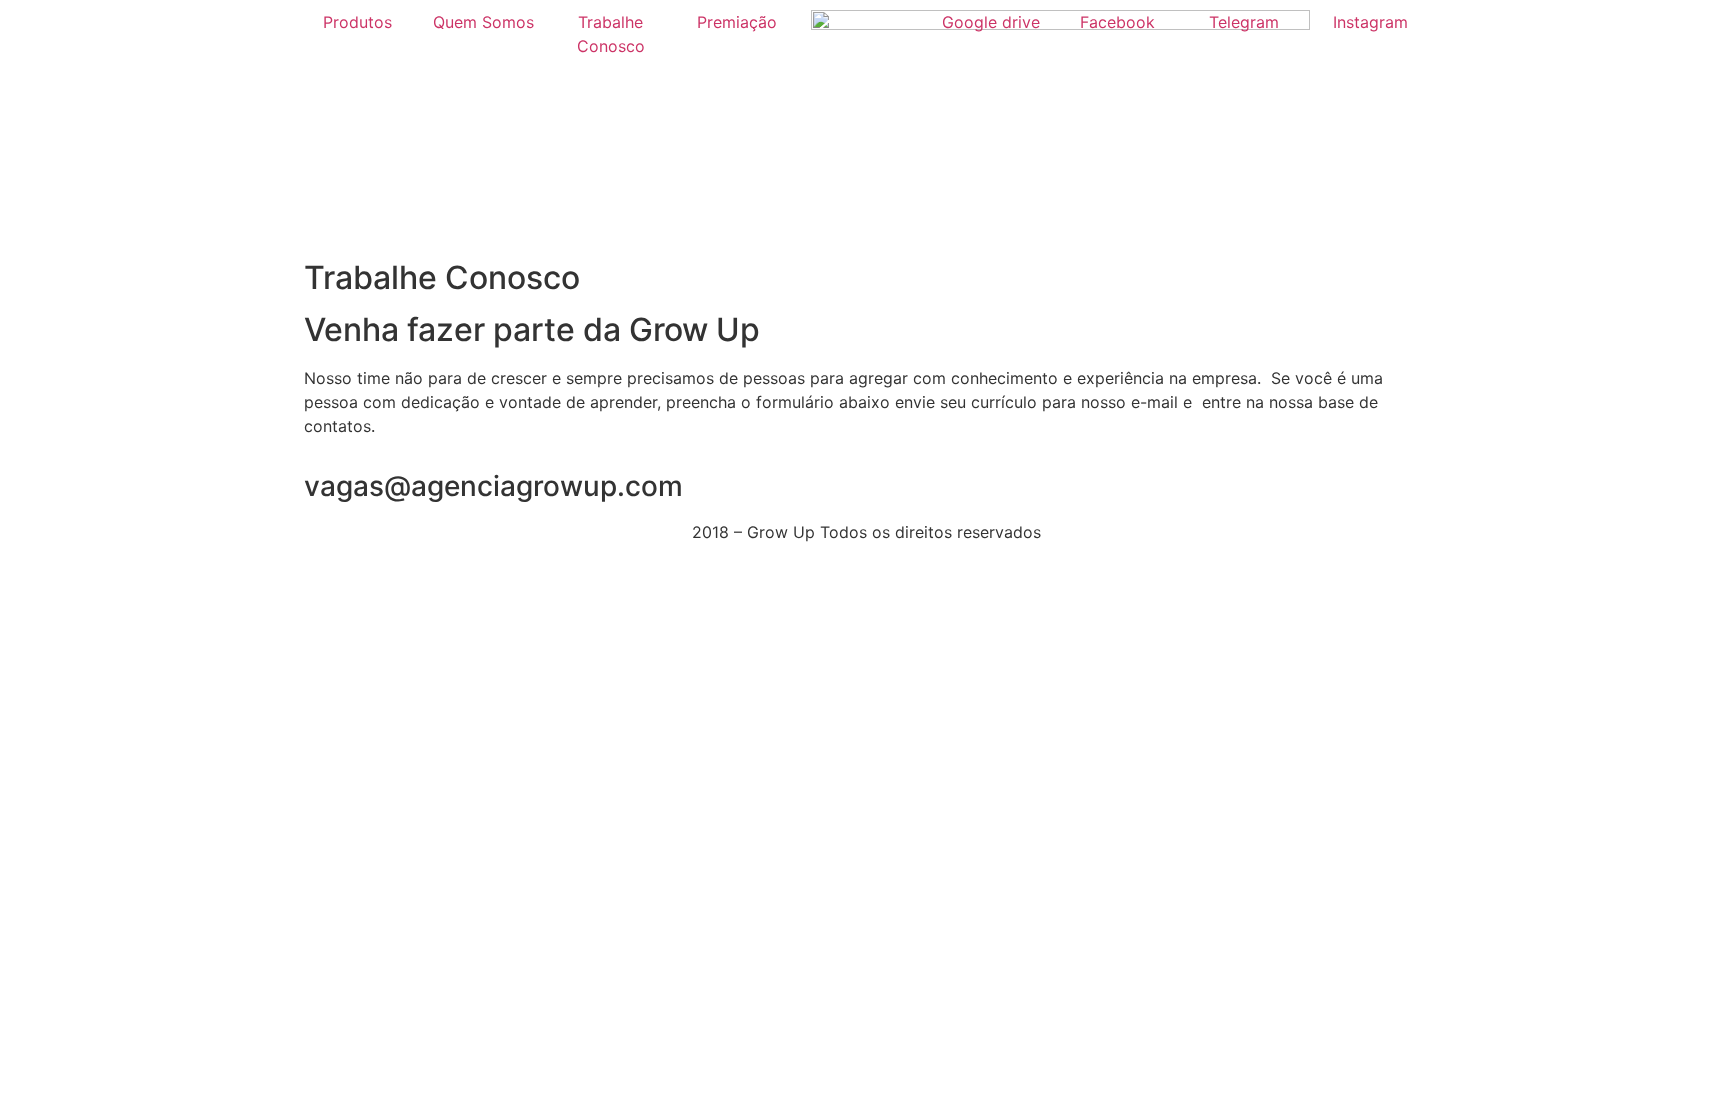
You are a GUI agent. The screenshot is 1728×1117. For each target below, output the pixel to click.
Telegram (1244, 22)
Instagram (1370, 22)
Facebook (1117, 22)
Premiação (737, 22)
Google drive (991, 22)
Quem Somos (483, 22)
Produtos (357, 22)
